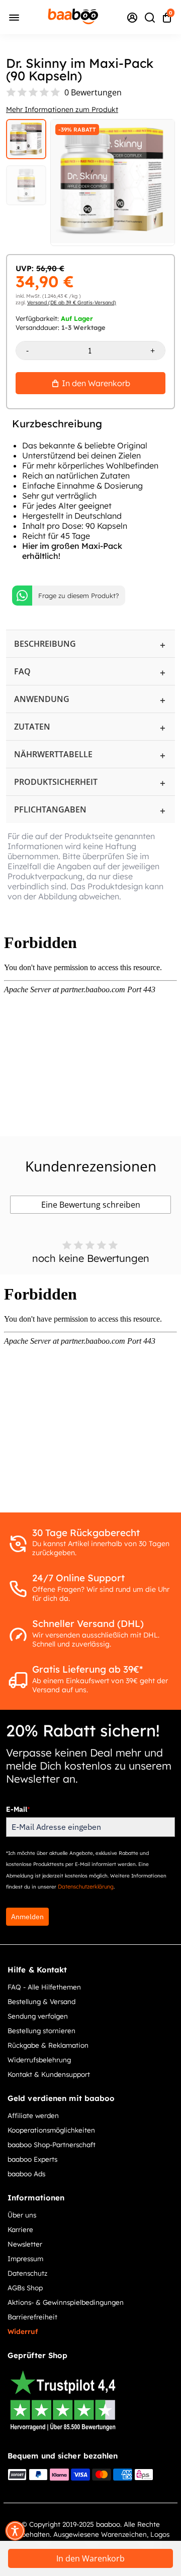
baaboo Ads (26, 2174)
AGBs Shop (25, 2288)
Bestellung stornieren (41, 2030)
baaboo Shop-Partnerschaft (52, 2144)
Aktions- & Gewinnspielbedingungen (66, 2302)
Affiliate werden (33, 2115)
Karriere (20, 2229)
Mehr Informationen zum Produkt (62, 109)
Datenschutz (27, 2273)
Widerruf (23, 2331)
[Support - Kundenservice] (132, 17)
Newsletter (25, 2244)
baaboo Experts (32, 2159)
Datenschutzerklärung (86, 1887)
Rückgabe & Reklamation (48, 2045)
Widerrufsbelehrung (39, 2060)
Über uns (22, 2215)
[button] (15, 2531)
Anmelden (27, 1917)
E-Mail (18, 1809)
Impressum (25, 2258)
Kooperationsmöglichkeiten (51, 2130)
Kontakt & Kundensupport (49, 2074)
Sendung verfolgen (38, 2016)
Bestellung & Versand (41, 2001)
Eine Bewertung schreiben (91, 1205)
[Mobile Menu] (14, 17)
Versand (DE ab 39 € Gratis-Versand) (72, 303)
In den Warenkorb (90, 2558)
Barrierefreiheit (32, 2317)
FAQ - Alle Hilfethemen (44, 1987)
